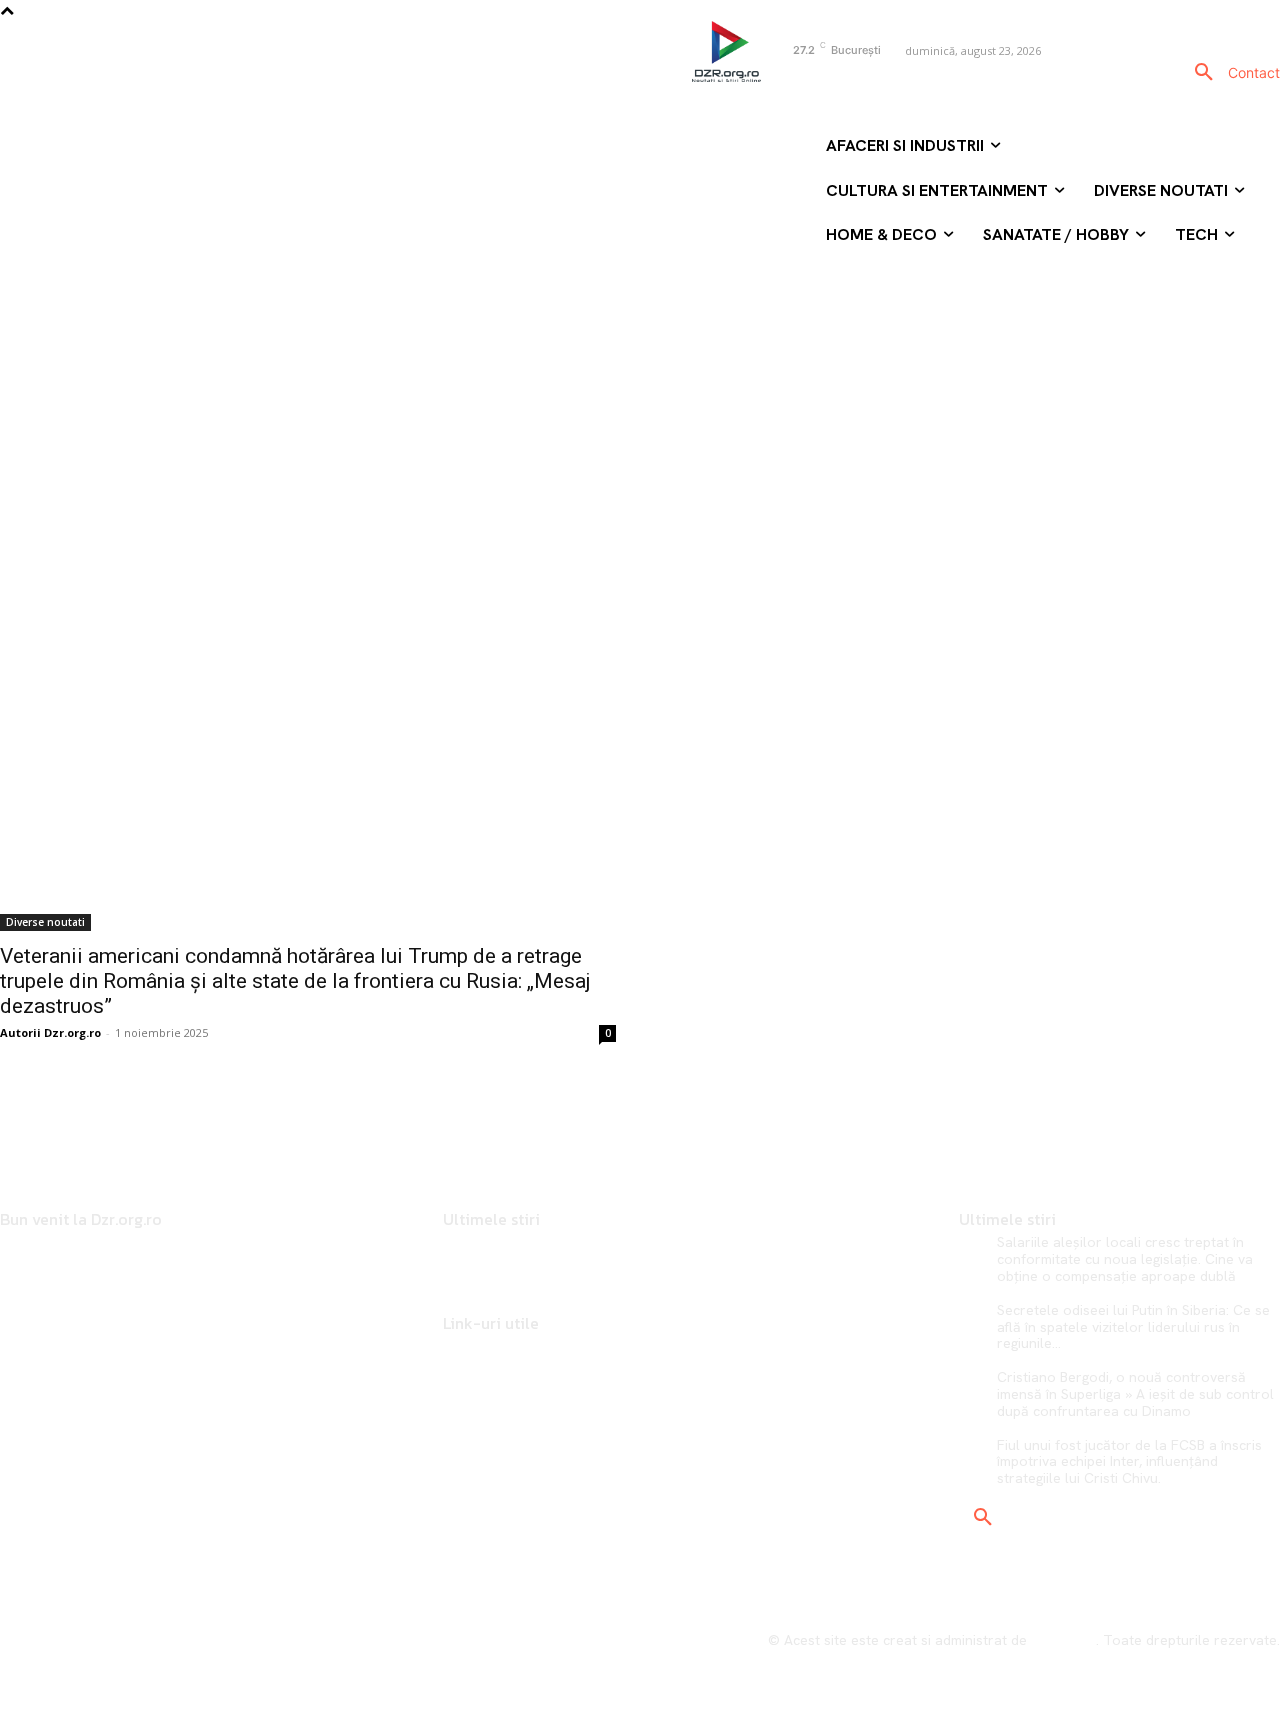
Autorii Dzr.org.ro (50, 1032)
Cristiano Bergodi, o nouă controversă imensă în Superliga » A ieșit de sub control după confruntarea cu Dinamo (1135, 1394)
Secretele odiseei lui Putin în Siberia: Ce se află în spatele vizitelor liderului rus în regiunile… (1133, 1327)
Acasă (545, 332)
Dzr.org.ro (1063, 1640)
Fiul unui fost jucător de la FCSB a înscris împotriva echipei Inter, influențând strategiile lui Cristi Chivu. (1129, 1462)
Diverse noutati (45, 922)
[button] (1204, 73)
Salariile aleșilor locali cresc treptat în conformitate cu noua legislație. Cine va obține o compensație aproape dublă (1125, 1259)
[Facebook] (778, 84)
